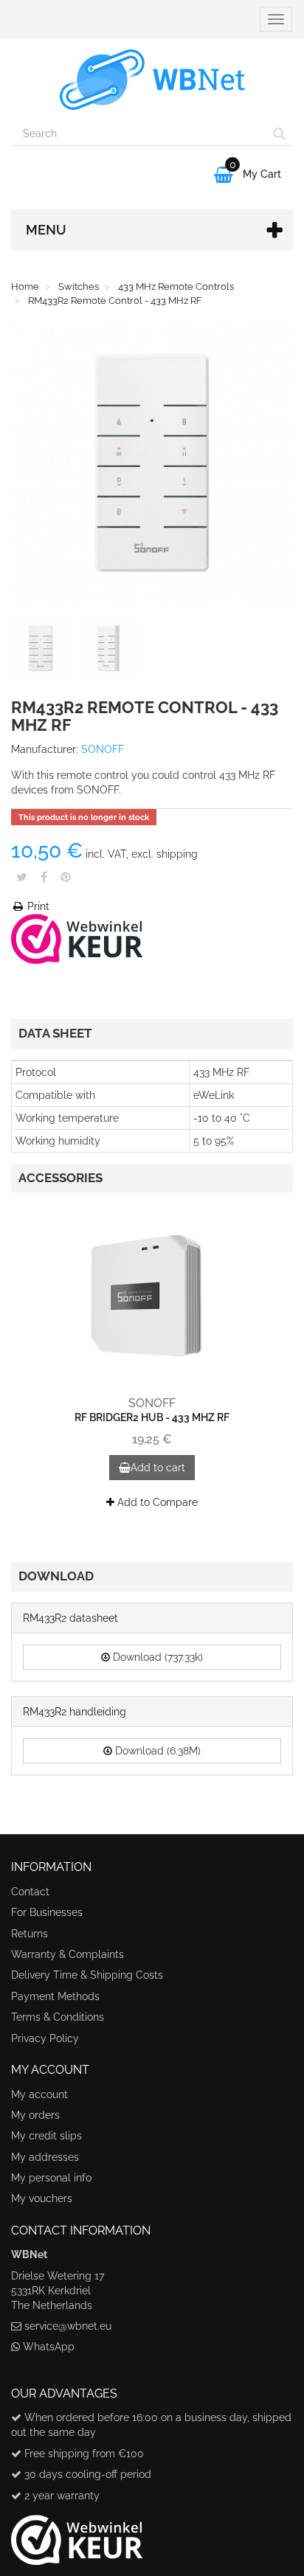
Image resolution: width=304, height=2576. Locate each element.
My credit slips (46, 2136)
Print (37, 906)
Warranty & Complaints (68, 1954)
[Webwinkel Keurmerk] (77, 938)
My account (39, 2094)
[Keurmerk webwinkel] (77, 2534)
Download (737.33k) (156, 1657)
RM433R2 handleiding (75, 1712)
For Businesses (47, 1912)
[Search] (279, 133)
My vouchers (42, 2198)
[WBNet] (152, 80)
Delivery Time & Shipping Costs (87, 1975)
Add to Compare (156, 1502)
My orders (35, 2115)
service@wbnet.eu (68, 2326)
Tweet (22, 877)
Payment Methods (55, 1996)
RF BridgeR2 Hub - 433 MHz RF (152, 1417)
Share (44, 877)
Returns (30, 1934)
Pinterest (66, 877)
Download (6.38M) (156, 1751)
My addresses (45, 2157)
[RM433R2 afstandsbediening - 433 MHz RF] (44, 651)
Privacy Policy (45, 2038)
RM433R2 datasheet (70, 1618)
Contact (30, 1892)
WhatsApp (49, 2347)
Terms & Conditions (58, 2017)
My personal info (51, 2178)
